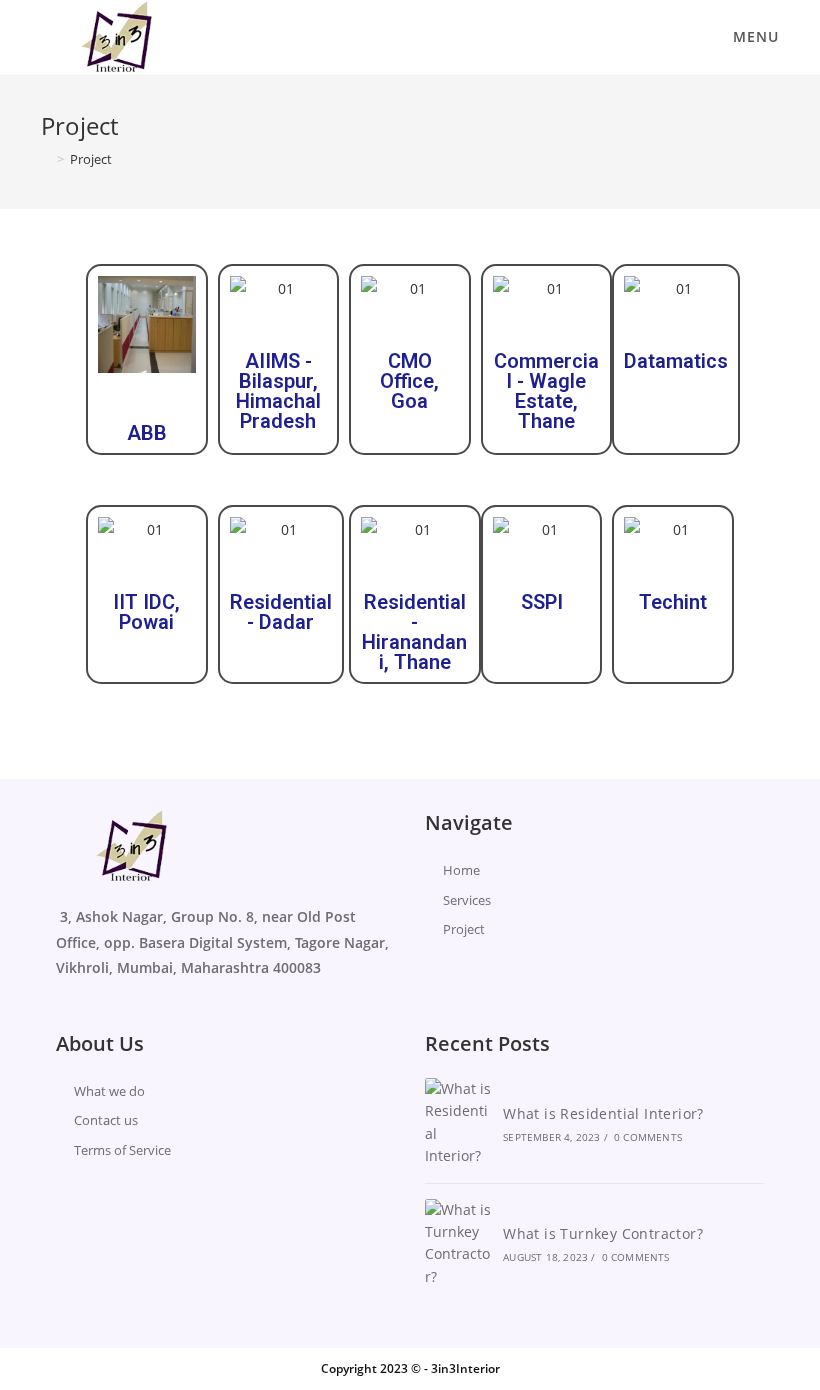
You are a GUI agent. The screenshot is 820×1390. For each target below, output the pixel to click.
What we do (109, 1091)
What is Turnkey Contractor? (603, 1233)
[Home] (46, 159)
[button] (117, 324)
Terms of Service (122, 1150)
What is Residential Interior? (603, 1113)
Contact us (106, 1120)
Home (461, 870)
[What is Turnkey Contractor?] (459, 1244)
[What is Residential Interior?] (459, 1123)
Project (464, 929)
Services (467, 900)
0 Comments (648, 1137)
